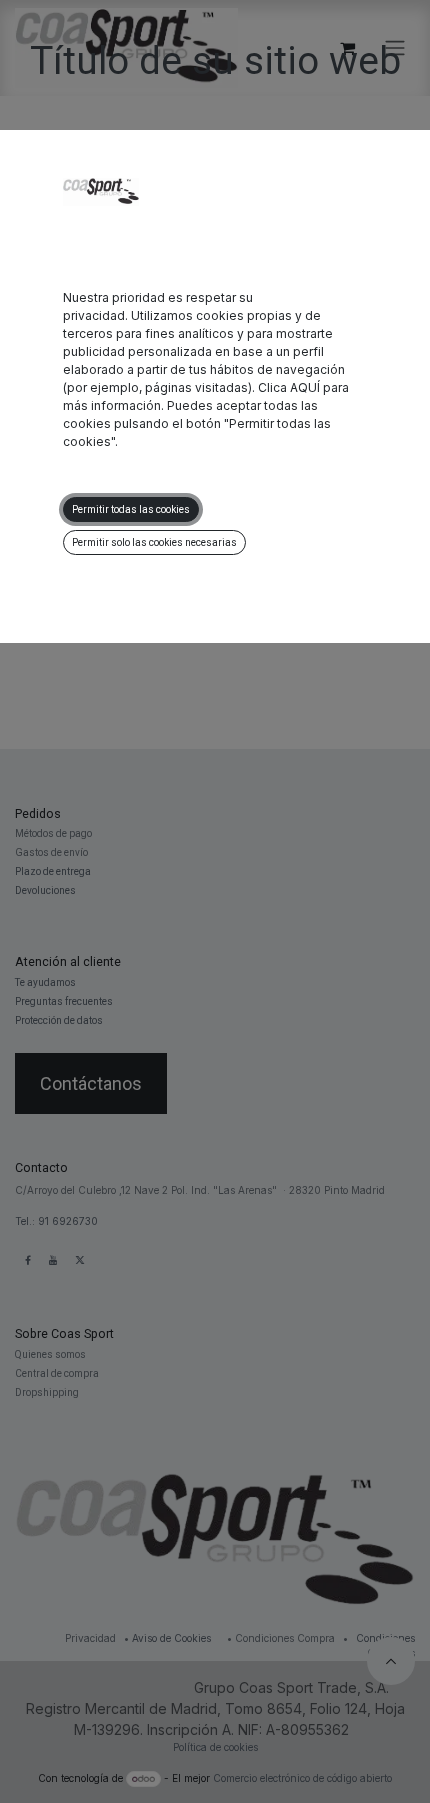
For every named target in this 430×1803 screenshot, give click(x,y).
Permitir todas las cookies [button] (131, 509)
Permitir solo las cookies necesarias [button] (154, 542)
